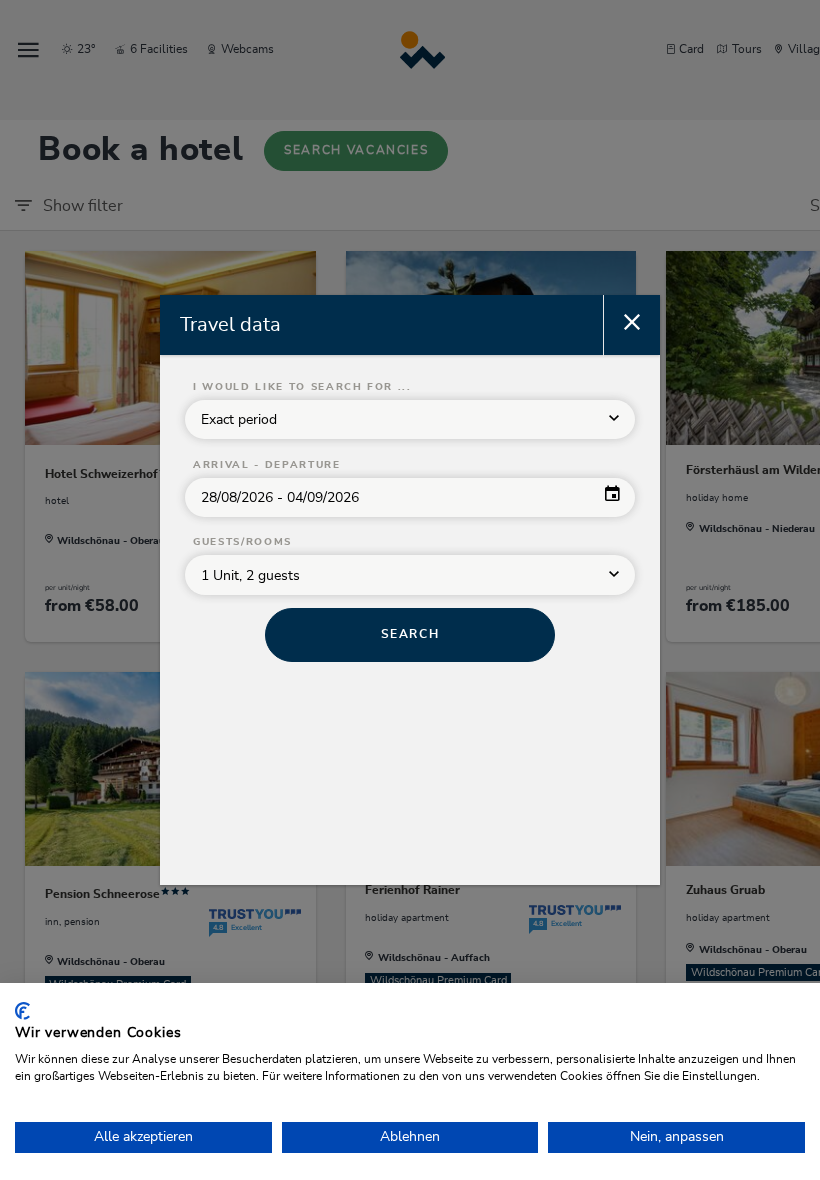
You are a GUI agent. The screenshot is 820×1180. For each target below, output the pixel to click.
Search (410, 634)
